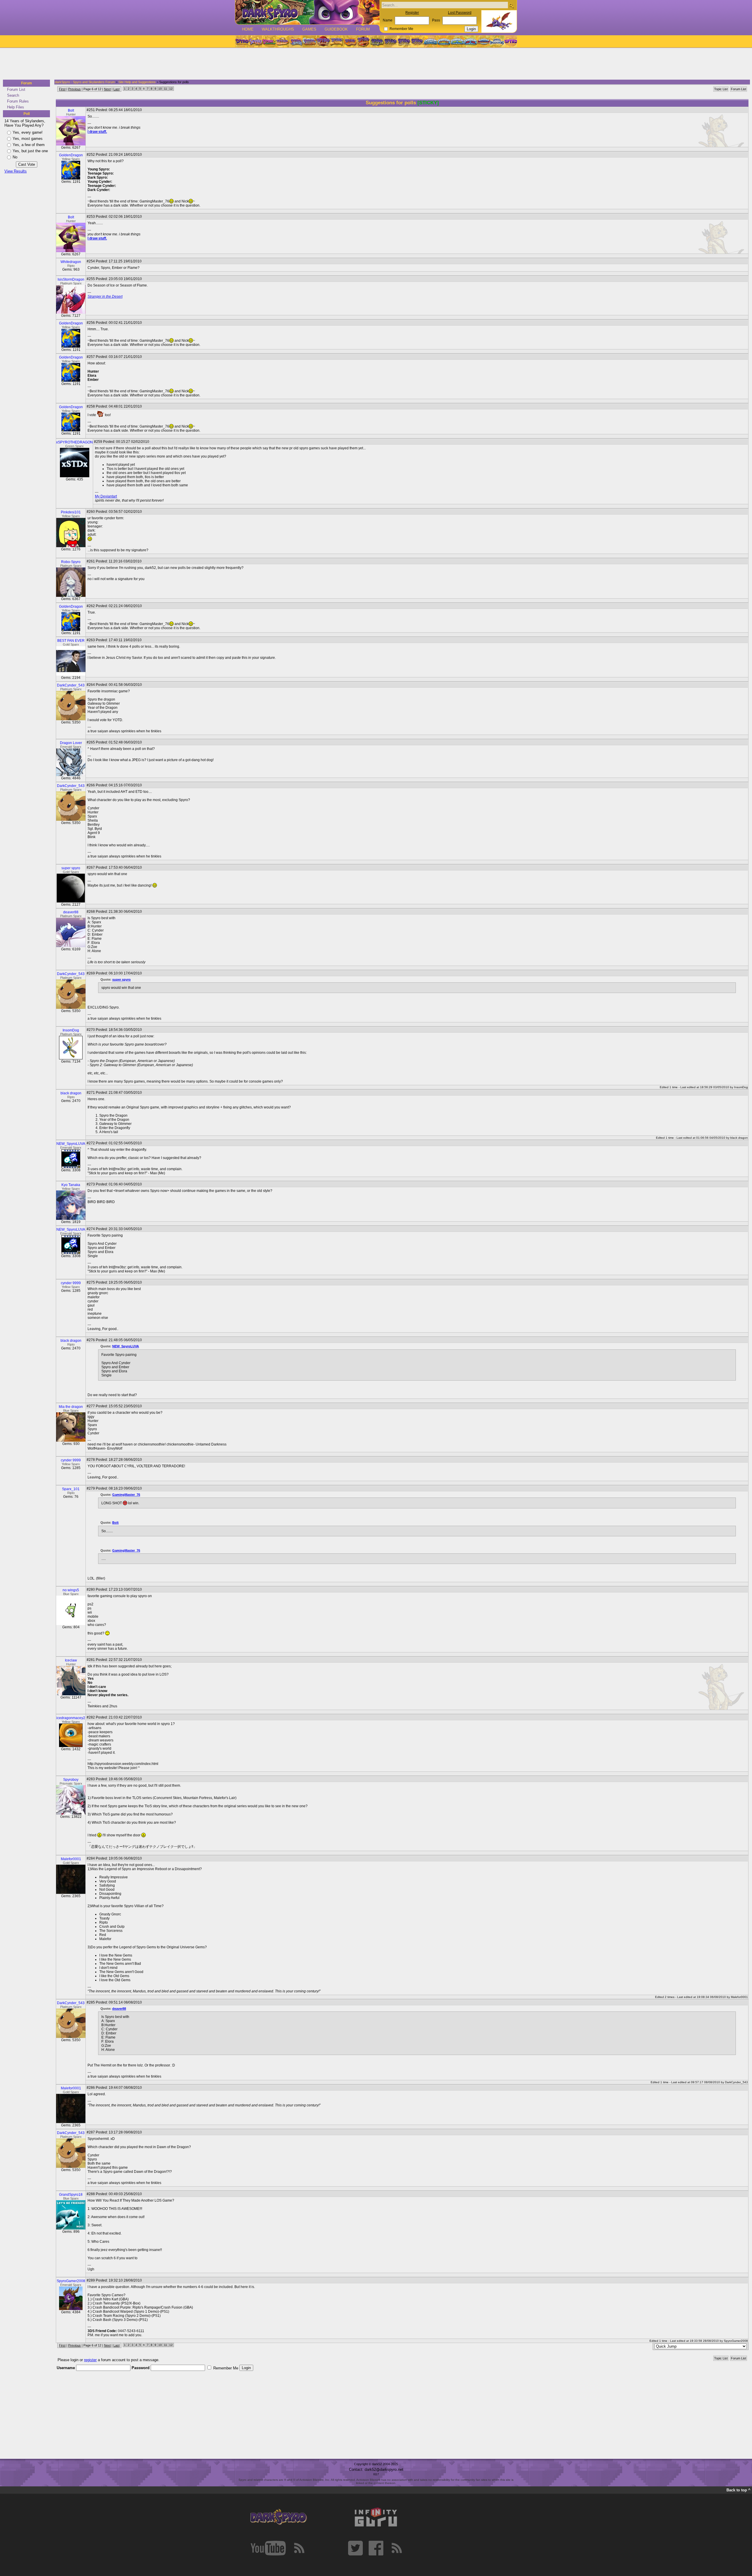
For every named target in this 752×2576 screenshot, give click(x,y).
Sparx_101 (71, 1489)
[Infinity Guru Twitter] (355, 2548)
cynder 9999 (71, 1283)
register (90, 2360)
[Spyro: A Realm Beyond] (510, 41)
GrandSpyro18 (71, 2195)
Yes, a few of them (29, 145)
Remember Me (401, 29)
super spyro (71, 868)
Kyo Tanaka (71, 1185)
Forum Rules (18, 101)
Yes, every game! (28, 132)
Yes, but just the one (30, 151)
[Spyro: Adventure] (336, 41)
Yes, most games (28, 139)
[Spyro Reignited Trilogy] (242, 41)
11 (166, 89)
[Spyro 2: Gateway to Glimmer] (269, 41)
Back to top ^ (738, 2490)
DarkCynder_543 (71, 685)
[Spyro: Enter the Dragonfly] (323, 41)
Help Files (16, 107)
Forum (363, 29)
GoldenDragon (71, 155)
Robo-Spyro (71, 562)
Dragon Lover (71, 743)
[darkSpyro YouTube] (268, 2548)
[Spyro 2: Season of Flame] (309, 41)
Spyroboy (71, 1780)
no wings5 (71, 1590)
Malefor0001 (71, 1859)
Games (309, 29)
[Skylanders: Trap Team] (470, 41)
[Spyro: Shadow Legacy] (377, 41)
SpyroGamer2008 (71, 2281)
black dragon (71, 1093)
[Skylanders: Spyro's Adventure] (431, 41)
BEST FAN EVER (71, 641)
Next (107, 89)
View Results (16, 171)
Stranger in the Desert (105, 297)
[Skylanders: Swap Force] (457, 41)
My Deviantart (106, 496)
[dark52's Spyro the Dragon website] (307, 12)
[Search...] (511, 5)
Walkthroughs (278, 29)
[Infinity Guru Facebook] (376, 2548)
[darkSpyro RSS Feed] (299, 2548)
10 (160, 89)
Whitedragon (71, 262)
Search (13, 95)
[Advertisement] (374, 64)
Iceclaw (71, 1660)
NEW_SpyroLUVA (71, 1144)
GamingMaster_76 (126, 1495)
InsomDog (71, 1030)
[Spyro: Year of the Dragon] (282, 41)
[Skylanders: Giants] (444, 41)
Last (116, 89)
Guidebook (336, 29)
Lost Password (460, 13)
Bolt (71, 110)
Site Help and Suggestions (137, 82)
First (62, 89)
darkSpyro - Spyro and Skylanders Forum (85, 82)
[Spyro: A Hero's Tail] (363, 41)
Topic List (721, 89)
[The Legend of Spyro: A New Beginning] (390, 41)
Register (412, 13)
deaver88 (71, 912)
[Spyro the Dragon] (255, 41)
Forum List (16, 89)
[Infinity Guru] (376, 2517)
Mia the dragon (71, 1407)
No (15, 157)
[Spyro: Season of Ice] (296, 41)
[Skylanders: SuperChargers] (484, 41)
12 (171, 89)
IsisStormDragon (71, 279)
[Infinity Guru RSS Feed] (397, 2548)
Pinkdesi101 (71, 512)
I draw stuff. (97, 132)
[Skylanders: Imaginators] (497, 41)
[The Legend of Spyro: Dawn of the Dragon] (417, 41)
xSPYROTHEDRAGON (74, 442)
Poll (27, 114)
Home (248, 29)
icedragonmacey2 (71, 1718)
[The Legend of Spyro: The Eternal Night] (404, 41)
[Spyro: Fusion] (350, 41)
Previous (74, 89)
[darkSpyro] (278, 2517)
